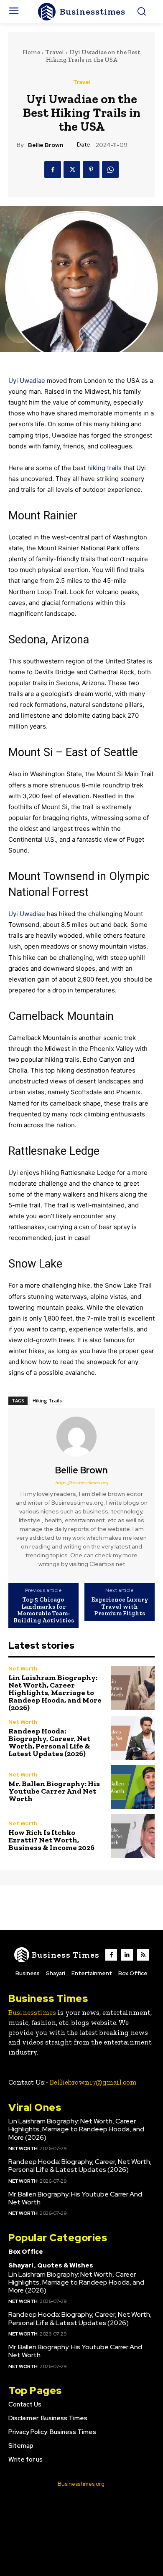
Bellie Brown (46, 145)
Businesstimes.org (81, 2484)
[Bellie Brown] (81, 1437)
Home (31, 52)
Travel (55, 52)
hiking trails (104, 468)
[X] (72, 170)
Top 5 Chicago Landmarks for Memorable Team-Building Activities (44, 1610)
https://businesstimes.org (82, 1483)
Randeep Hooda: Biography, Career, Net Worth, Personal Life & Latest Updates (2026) (49, 1742)
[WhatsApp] (110, 170)
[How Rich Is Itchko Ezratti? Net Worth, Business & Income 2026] (133, 1836)
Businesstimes (32, 2012)
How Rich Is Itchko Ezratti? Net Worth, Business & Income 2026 (51, 1840)
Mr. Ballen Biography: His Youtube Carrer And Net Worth (54, 1791)
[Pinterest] (91, 170)
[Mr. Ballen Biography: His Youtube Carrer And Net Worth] (133, 1787)
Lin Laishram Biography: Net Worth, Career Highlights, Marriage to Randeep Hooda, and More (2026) (55, 1693)
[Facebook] (53, 170)
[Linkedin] (127, 1955)
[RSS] (143, 1955)
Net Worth (23, 1669)
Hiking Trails (47, 1401)
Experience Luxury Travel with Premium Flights (120, 1607)
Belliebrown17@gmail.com (93, 2082)
